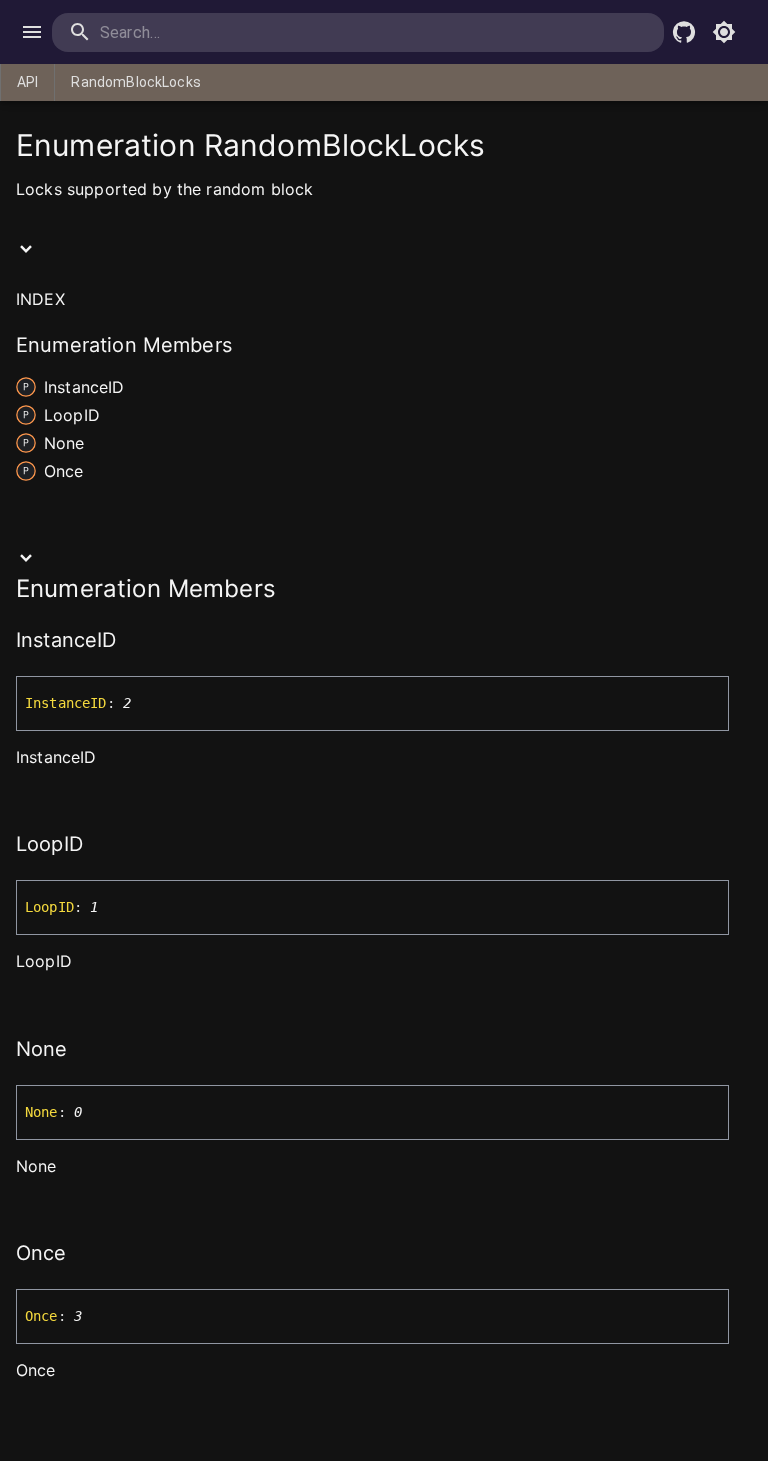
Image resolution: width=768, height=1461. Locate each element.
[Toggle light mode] (724, 32)
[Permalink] (130, 642)
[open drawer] (32, 32)
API (27, 82)
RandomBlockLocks (135, 82)
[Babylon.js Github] (684, 32)
